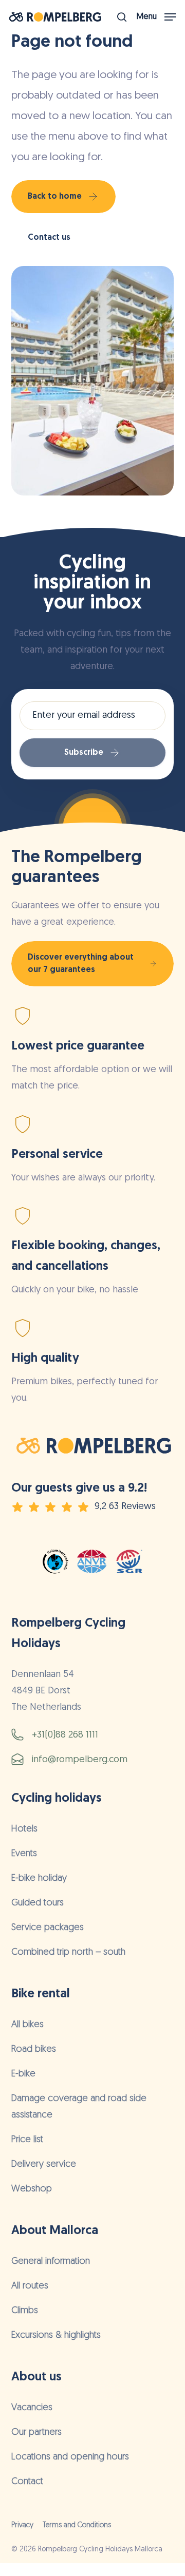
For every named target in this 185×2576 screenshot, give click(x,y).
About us (36, 2377)
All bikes (27, 2025)
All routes (30, 2286)
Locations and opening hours (70, 2457)
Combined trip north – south (68, 1953)
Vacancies (32, 2408)
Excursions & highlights (56, 2336)
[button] (156, 17)
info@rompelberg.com (80, 1760)
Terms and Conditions (77, 2525)
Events (24, 1854)
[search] (122, 17)
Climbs (25, 2311)
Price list (27, 2140)
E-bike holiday (39, 1879)
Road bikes (34, 2050)
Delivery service (44, 2165)
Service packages (48, 1928)
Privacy (22, 2525)
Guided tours (38, 1903)
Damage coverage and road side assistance (79, 2107)
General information (51, 2262)
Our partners (36, 2433)
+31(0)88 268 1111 (65, 1735)
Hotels (24, 1829)
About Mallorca (55, 2231)
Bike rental (41, 1994)
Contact (27, 2482)
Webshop (32, 2189)
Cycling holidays (57, 1799)
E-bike (23, 2074)
